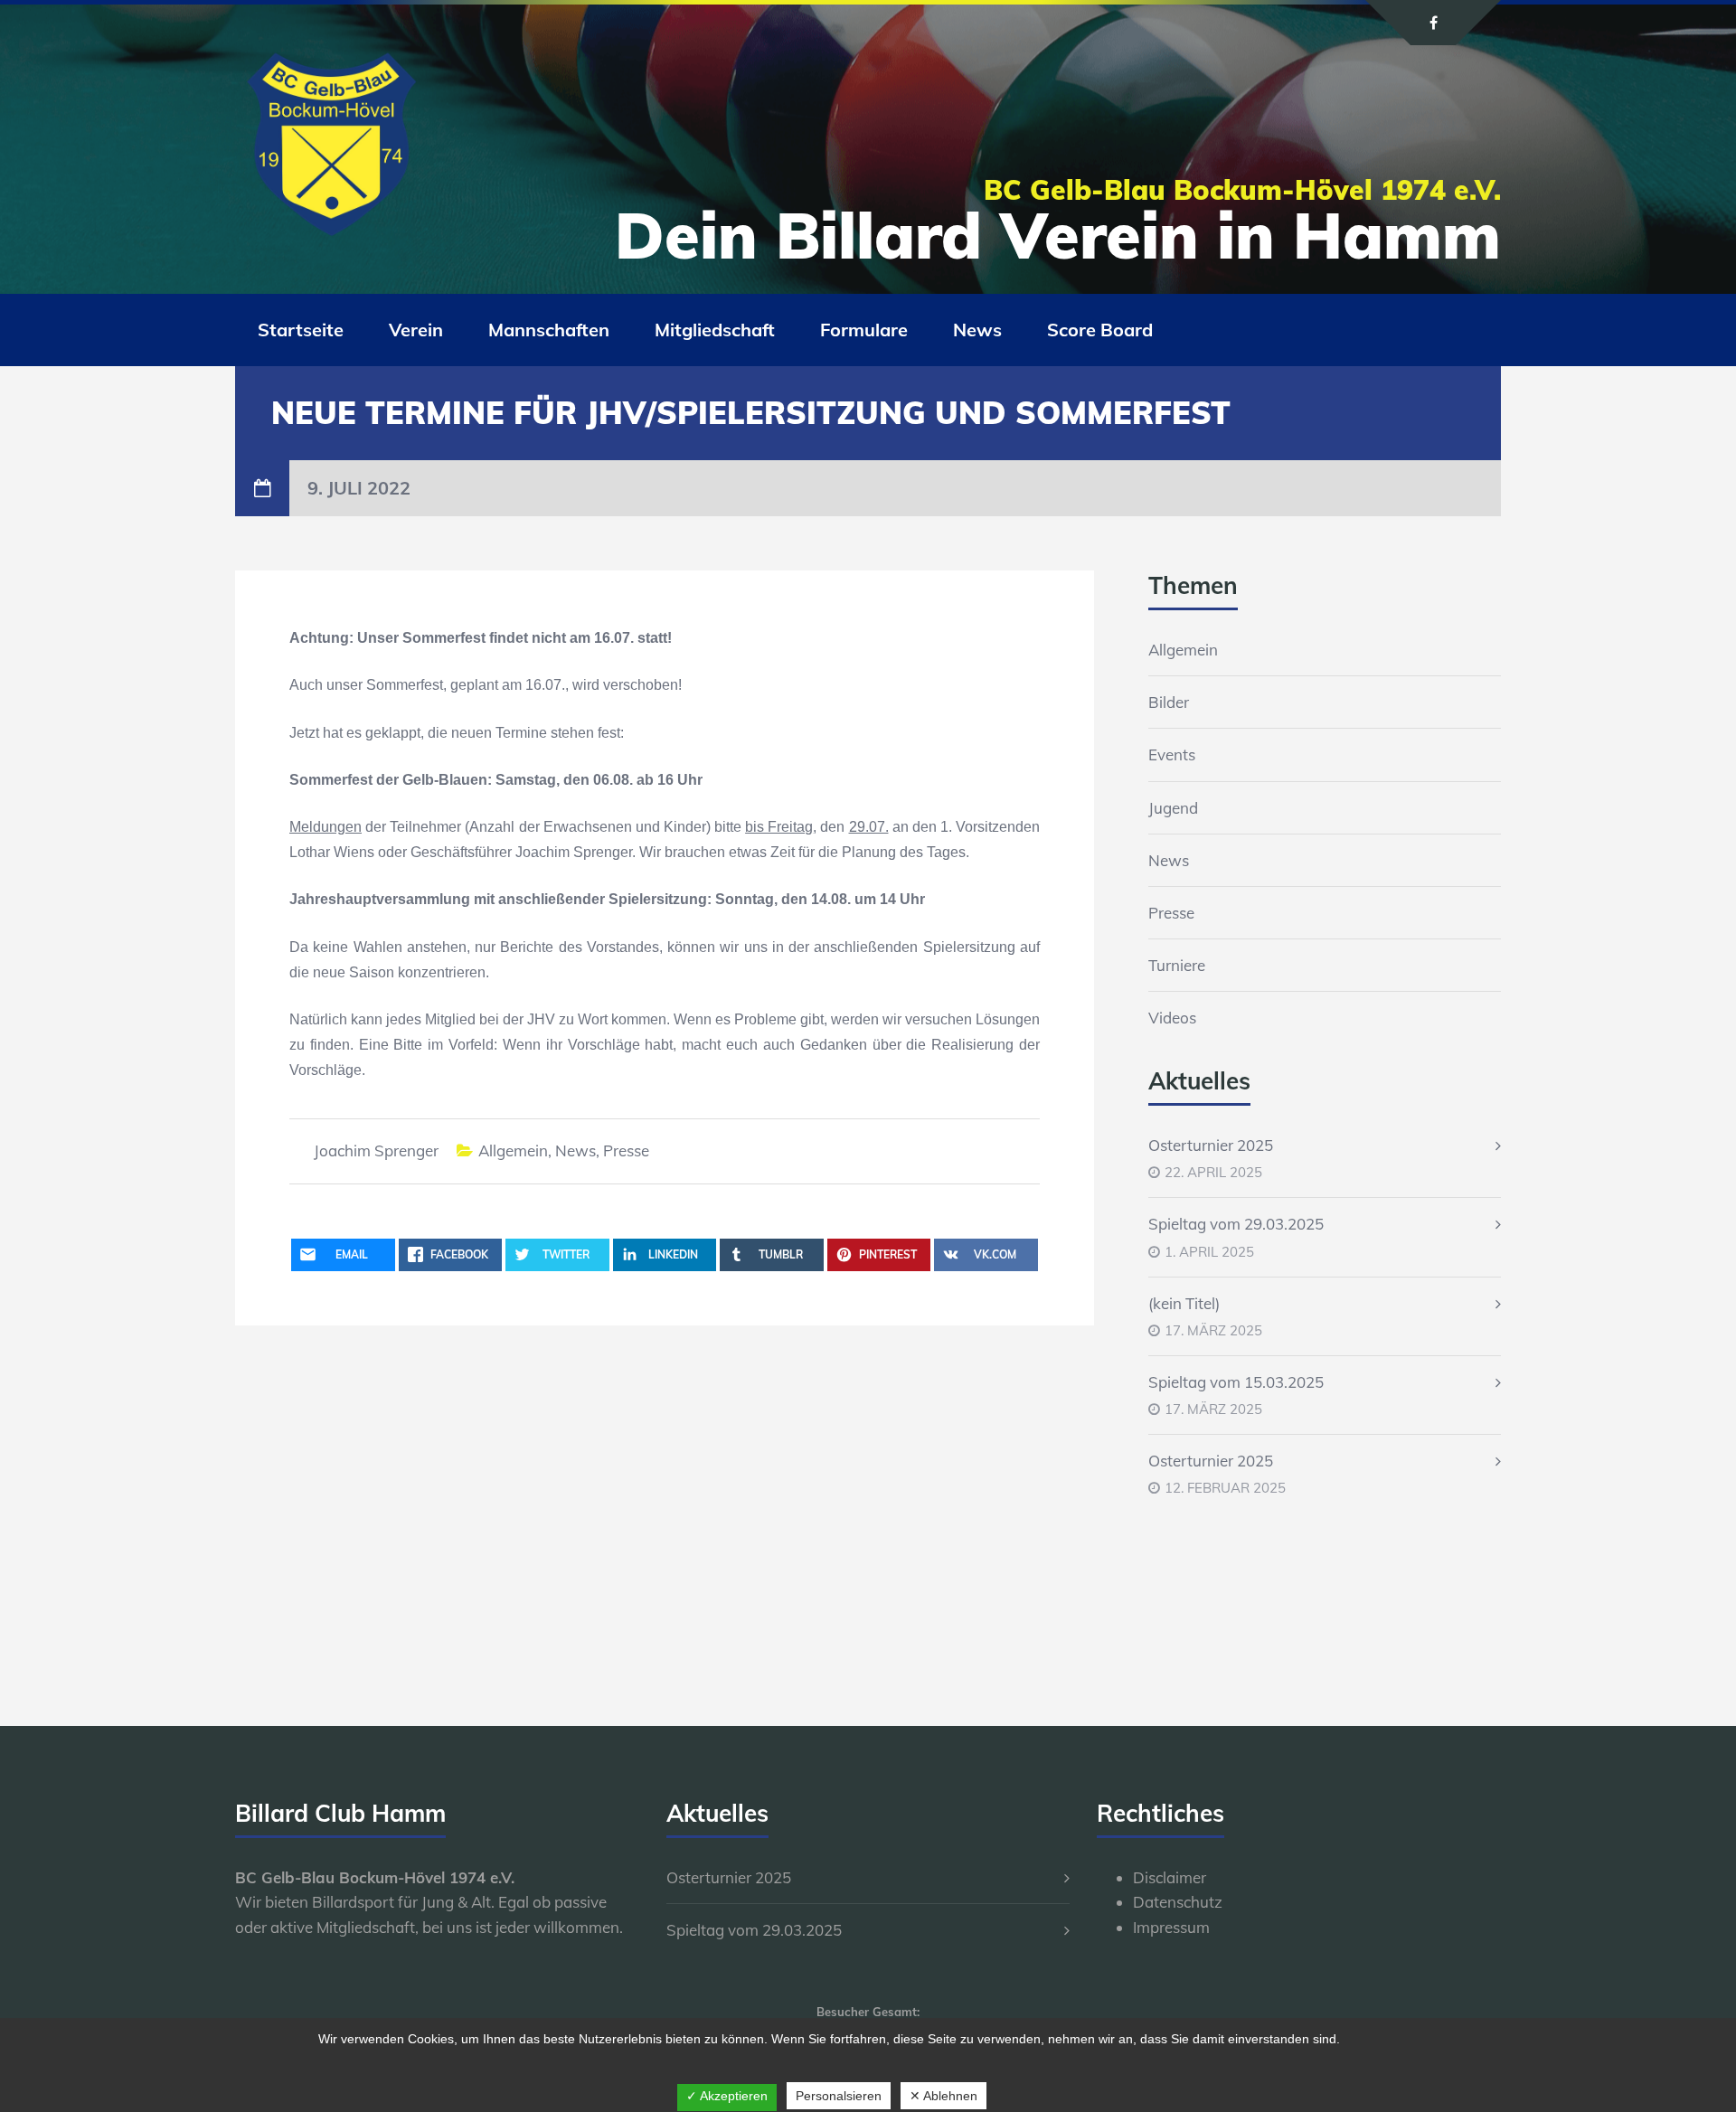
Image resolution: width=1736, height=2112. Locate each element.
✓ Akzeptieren (727, 2096)
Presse (626, 1150)
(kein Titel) (1184, 1303)
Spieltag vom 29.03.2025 (1236, 1224)
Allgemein (513, 1150)
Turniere (1177, 965)
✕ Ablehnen (943, 2096)
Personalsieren (839, 2096)
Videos (1172, 1018)
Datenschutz (1178, 1902)
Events (1172, 754)
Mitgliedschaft (715, 330)
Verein (416, 330)
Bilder (1169, 702)
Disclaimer (1170, 1877)
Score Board (1100, 330)
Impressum (1171, 1927)
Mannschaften (549, 330)
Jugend (1173, 808)
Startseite (301, 330)
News (977, 330)
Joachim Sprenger (376, 1150)
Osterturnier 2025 (1211, 1145)
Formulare (864, 330)
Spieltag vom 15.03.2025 (1236, 1382)
